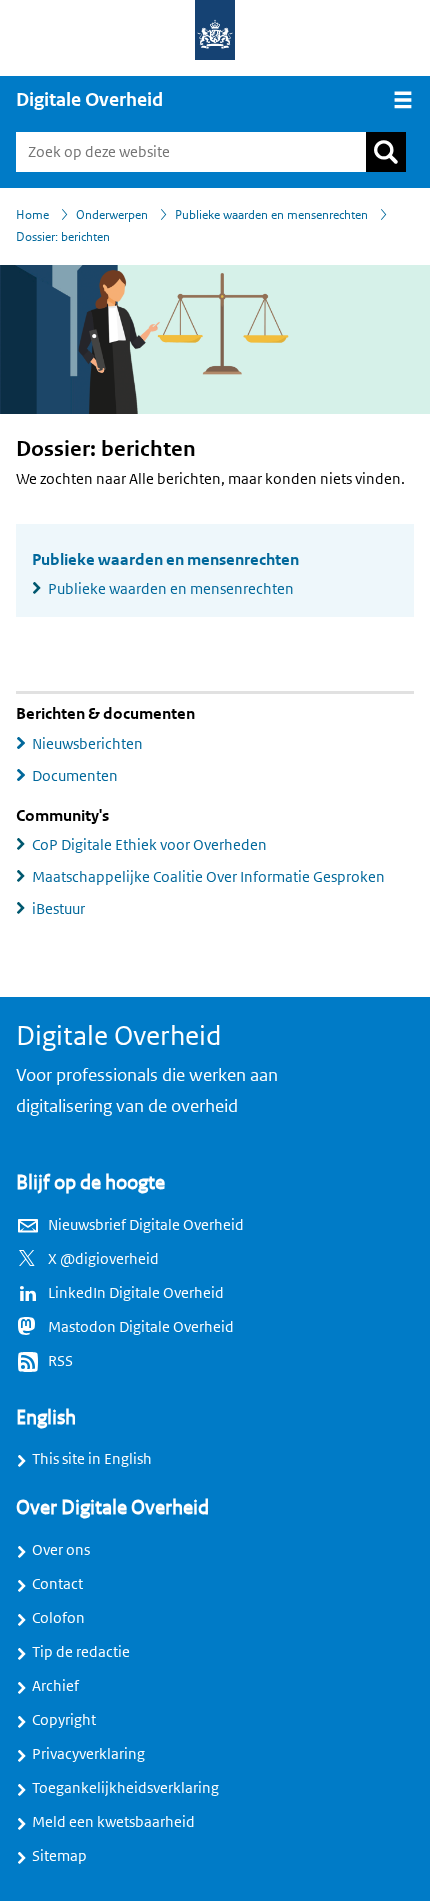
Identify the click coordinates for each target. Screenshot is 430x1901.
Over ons (61, 1550)
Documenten (75, 776)
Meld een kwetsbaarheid (113, 1822)
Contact (57, 1584)
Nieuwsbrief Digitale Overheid (146, 1225)
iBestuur (58, 909)
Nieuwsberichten (87, 744)
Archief (55, 1686)
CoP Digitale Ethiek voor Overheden (149, 845)
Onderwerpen (112, 215)
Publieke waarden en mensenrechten (271, 215)
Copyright (64, 1720)
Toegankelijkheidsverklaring (125, 1788)
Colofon (58, 1618)
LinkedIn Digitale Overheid (136, 1293)
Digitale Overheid (89, 100)
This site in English (92, 1459)
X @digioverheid (103, 1259)
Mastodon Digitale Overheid (141, 1327)
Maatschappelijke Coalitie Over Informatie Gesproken (208, 877)
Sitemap (59, 1856)
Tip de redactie (81, 1652)
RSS (60, 1361)
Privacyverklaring (88, 1754)
